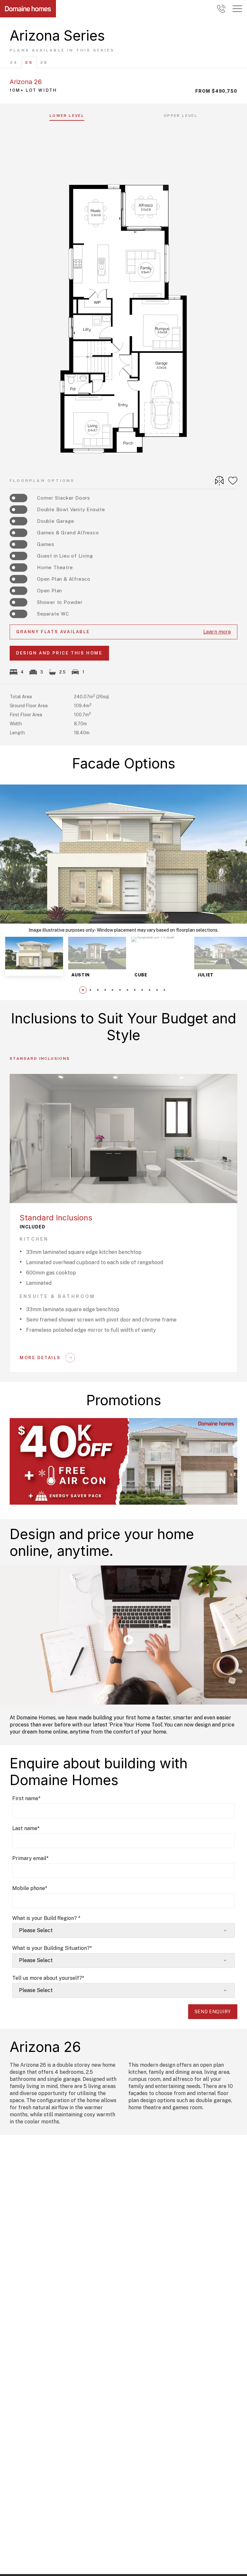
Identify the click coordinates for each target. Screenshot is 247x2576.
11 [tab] (157, 990)
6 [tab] (120, 990)
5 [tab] (112, 990)
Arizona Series (57, 35)
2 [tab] (90, 990)
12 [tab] (164, 990)
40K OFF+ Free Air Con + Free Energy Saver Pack (70, 1420)
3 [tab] (98, 990)
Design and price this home (59, 653)
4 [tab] (105, 990)
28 (44, 62)
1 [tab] (83, 990)
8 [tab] (135, 990)
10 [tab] (149, 990)
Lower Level (67, 116)
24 (14, 62)
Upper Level (181, 116)
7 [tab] (127, 990)
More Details (40, 1358)
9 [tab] (142, 990)
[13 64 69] (221, 9)
